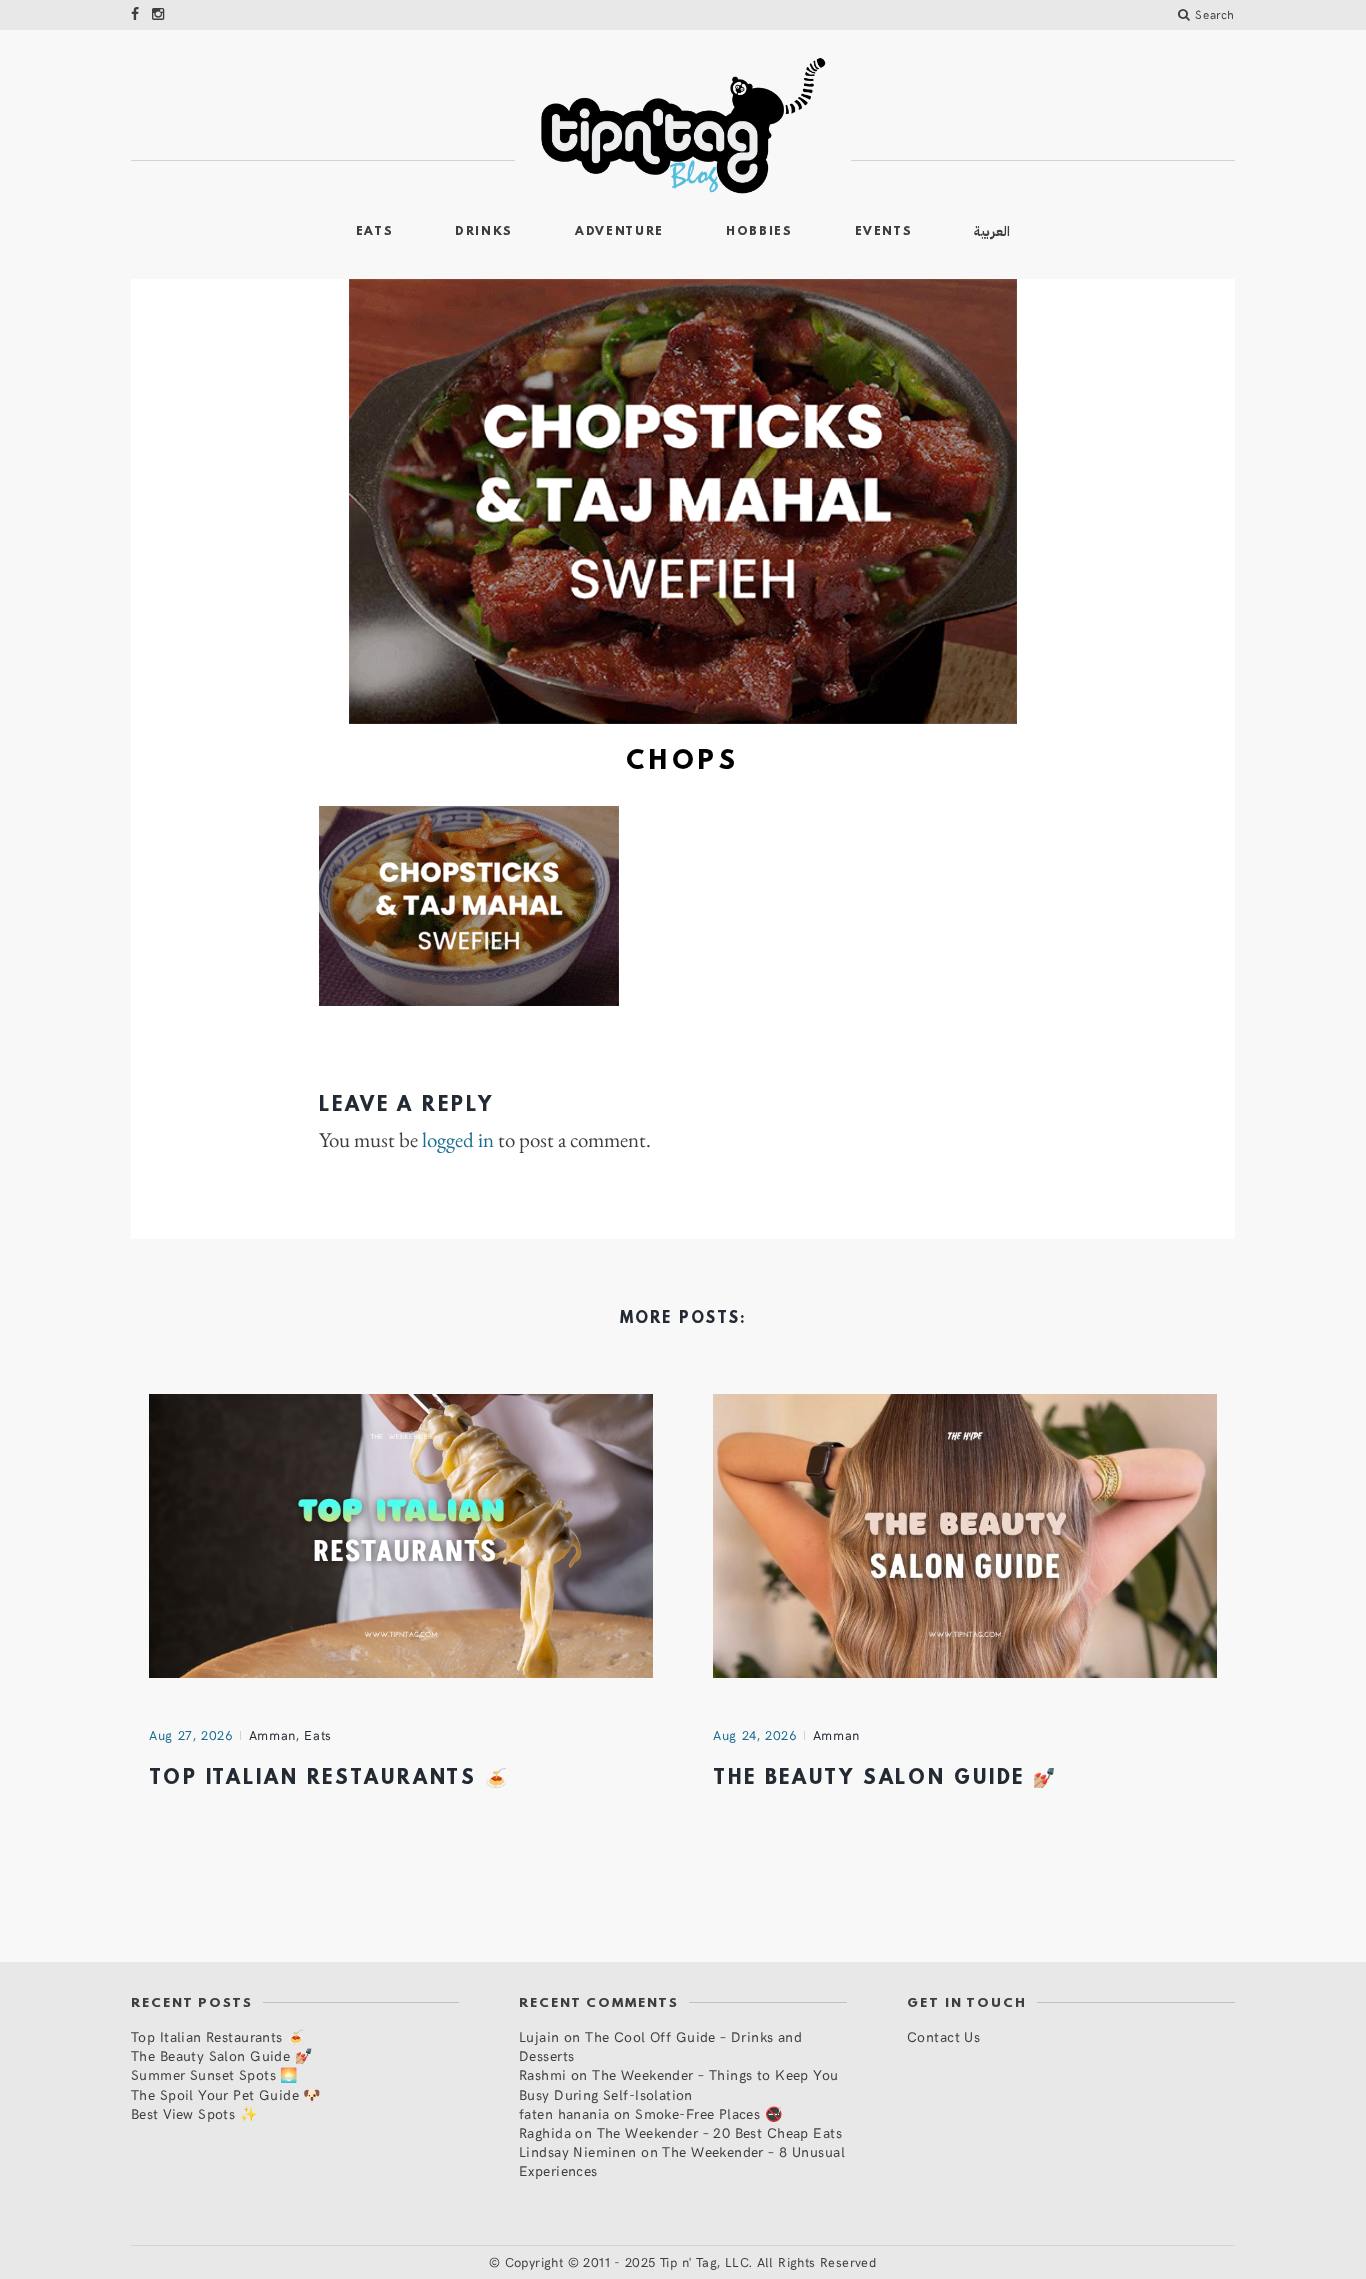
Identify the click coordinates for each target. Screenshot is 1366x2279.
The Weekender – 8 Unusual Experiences (682, 2161)
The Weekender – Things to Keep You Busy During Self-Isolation (679, 2084)
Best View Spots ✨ (194, 2113)
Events (884, 232)
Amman (272, 1735)
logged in (458, 1140)
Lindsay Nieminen (578, 2151)
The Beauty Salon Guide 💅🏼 (885, 1779)
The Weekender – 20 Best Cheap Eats (719, 2132)
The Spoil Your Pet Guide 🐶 (226, 2094)
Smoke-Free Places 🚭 (708, 2113)
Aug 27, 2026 (191, 1735)
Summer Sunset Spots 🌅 (214, 2074)
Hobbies (759, 232)
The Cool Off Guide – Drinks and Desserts (660, 2046)
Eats (375, 232)
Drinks (484, 232)
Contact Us (943, 2036)
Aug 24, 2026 (755, 1735)
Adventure (619, 232)
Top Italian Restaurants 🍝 (329, 1779)
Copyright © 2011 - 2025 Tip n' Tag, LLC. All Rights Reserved (691, 2262)
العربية (992, 231)
